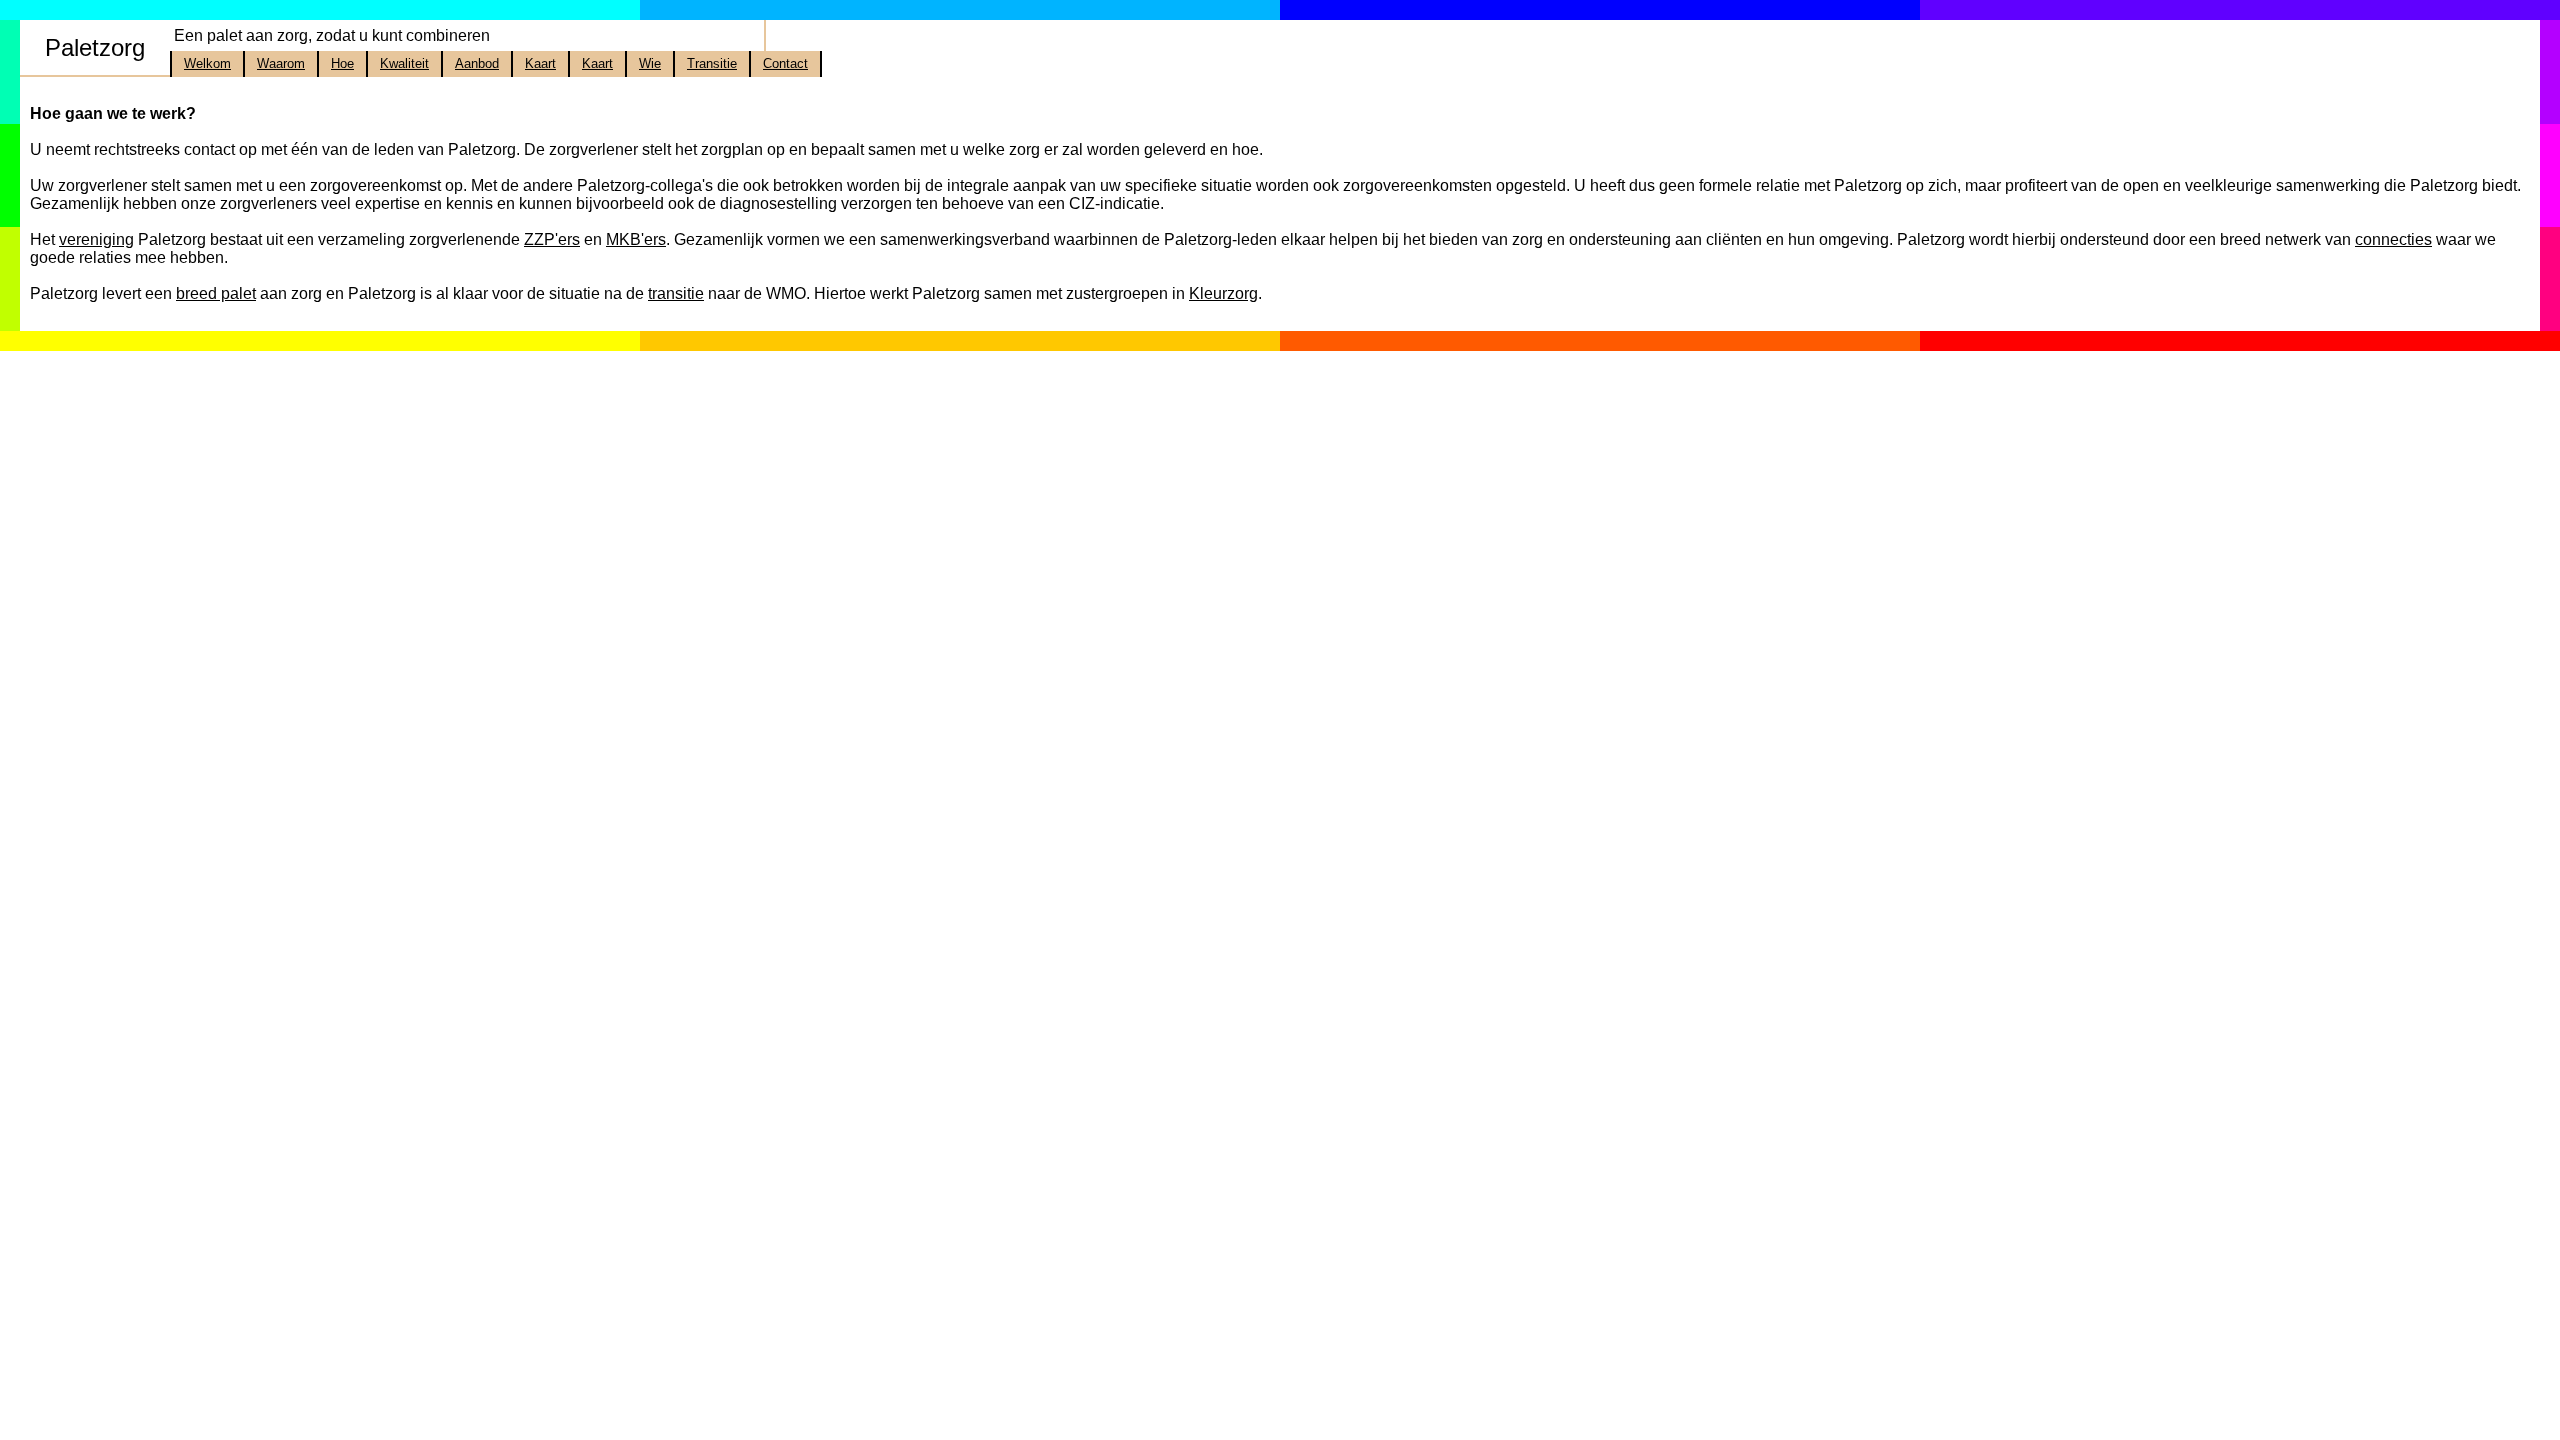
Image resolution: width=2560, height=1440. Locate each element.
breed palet (216, 293)
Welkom (207, 63)
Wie (650, 63)
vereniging (96, 239)
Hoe (342, 63)
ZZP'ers (552, 239)
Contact (785, 63)
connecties (2393, 239)
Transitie (712, 63)
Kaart (540, 63)
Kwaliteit (404, 63)
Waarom (281, 63)
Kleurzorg (1223, 293)
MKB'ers (636, 239)
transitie (676, 293)
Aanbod (477, 63)
